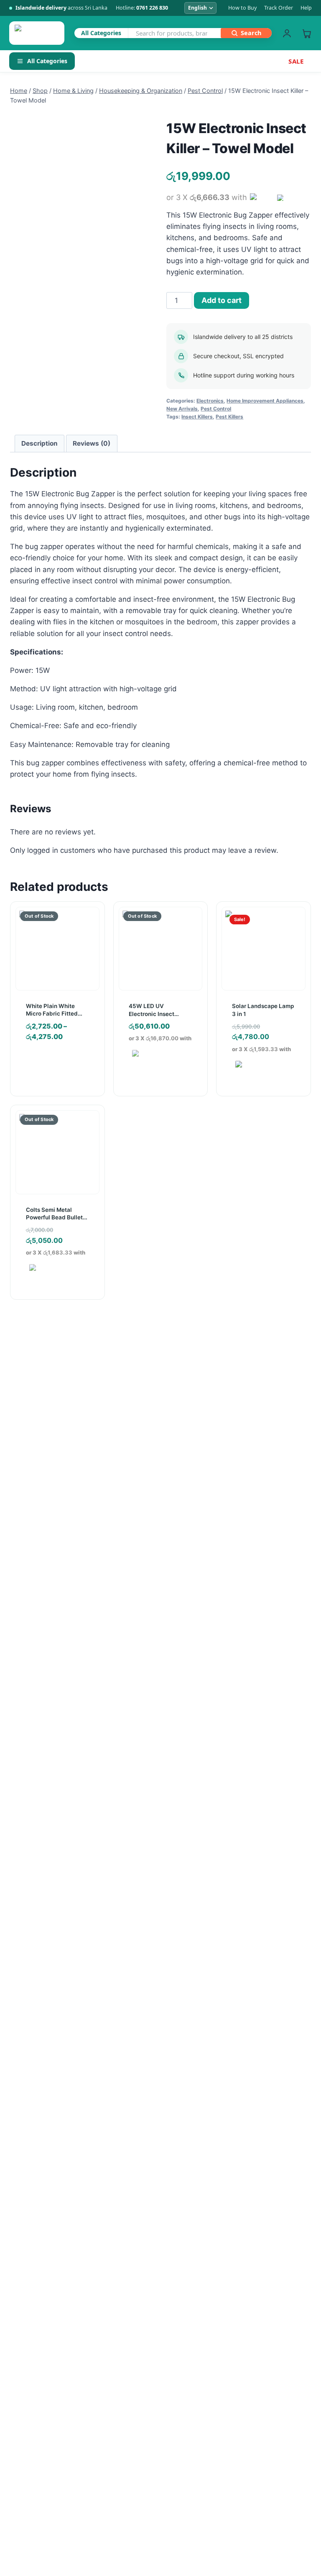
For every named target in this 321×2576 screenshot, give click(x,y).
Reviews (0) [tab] (92, 443)
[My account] (287, 33)
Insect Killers (197, 417)
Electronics (210, 401)
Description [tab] (39, 443)
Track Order (279, 8)
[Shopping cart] (307, 33)
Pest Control (216, 409)
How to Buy (242, 8)
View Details (53, 1062)
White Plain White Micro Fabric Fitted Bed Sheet (52, 1013)
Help (306, 8)
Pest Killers (229, 417)
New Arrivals (182, 409)
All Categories (47, 61)
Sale (296, 61)
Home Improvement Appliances (265, 401)
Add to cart (222, 300)
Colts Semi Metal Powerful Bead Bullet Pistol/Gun (54, 1217)
